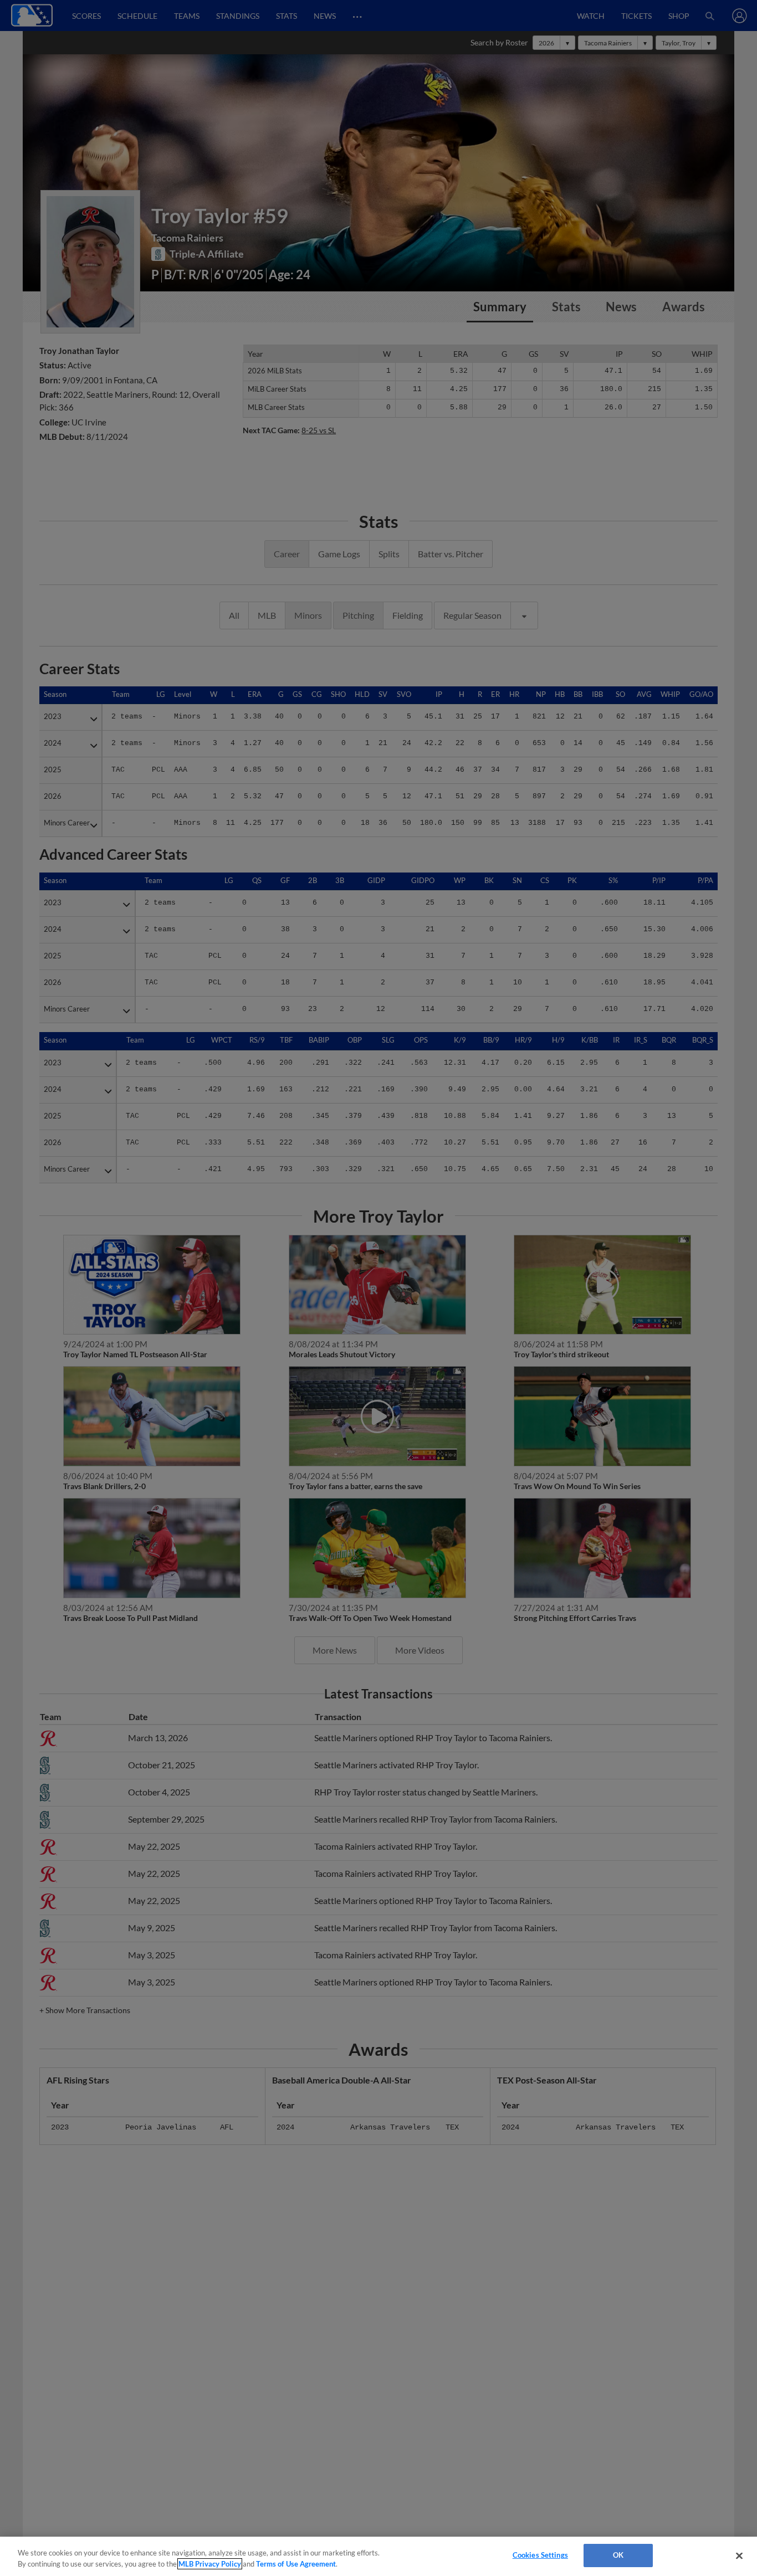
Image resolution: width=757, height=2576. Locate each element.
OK (618, 2555)
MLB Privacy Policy (210, 2564)
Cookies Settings (540, 2555)
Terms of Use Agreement (296, 2564)
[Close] (739, 2556)
